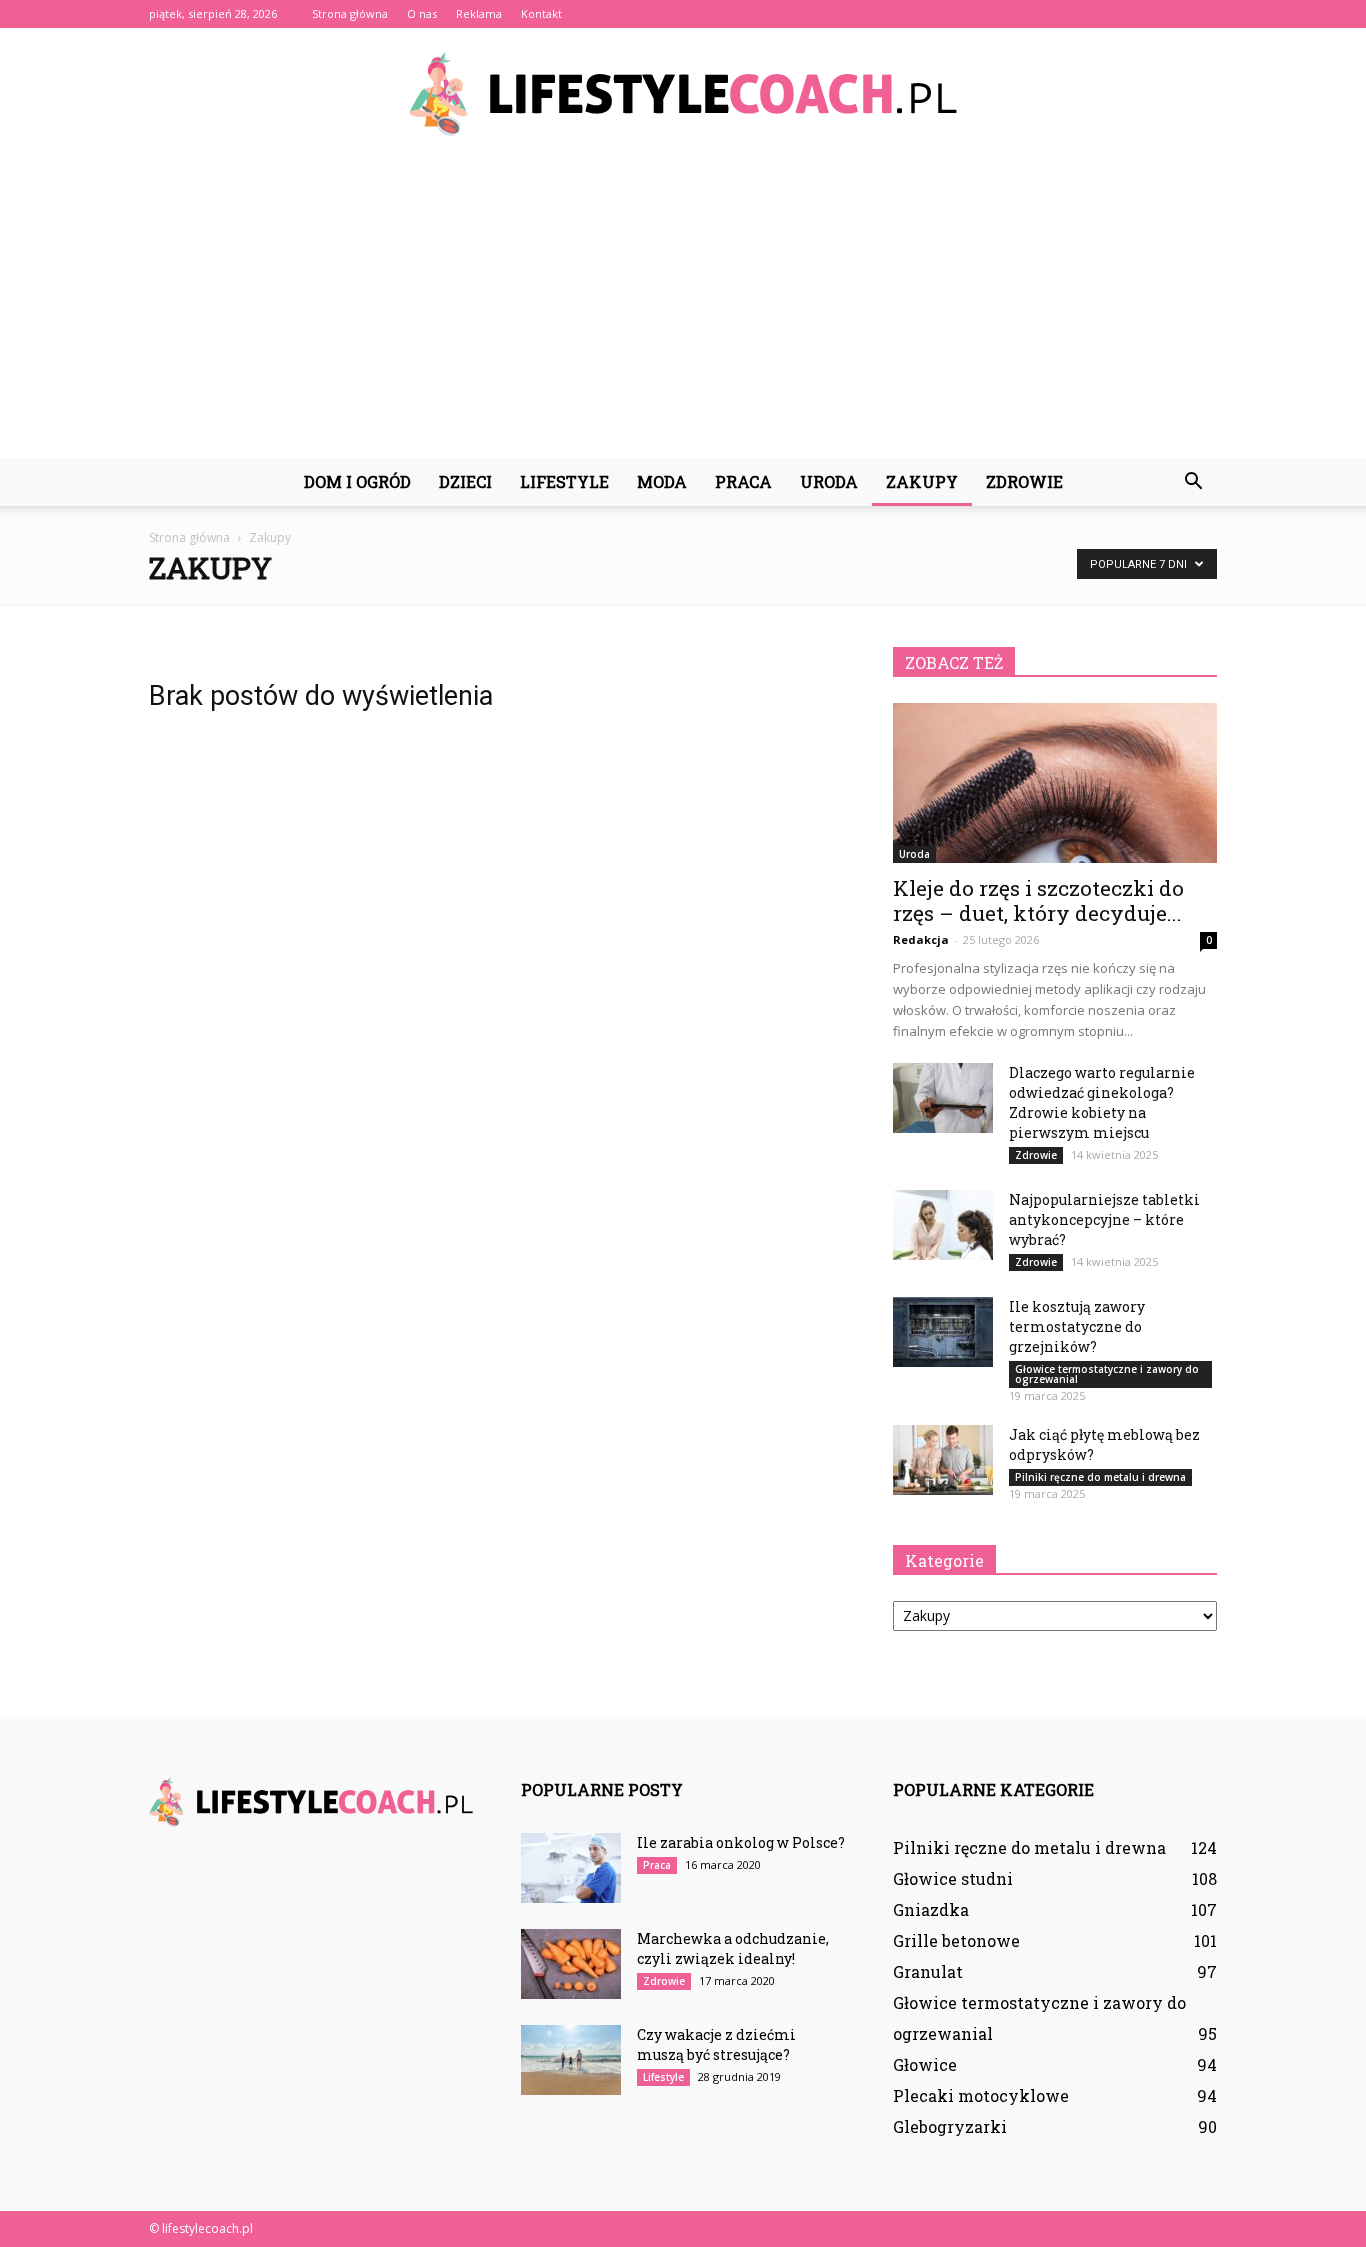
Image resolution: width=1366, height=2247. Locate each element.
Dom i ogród (357, 481)
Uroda (829, 481)
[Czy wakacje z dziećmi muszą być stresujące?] (571, 2060)
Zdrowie (1024, 481)
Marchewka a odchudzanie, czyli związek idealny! (733, 1948)
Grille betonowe (956, 1940)
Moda (662, 481)
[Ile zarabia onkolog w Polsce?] (571, 1868)
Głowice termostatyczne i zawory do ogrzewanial (1107, 1374)
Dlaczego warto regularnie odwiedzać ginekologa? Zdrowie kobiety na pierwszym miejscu (1102, 1102)
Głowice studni (953, 1878)
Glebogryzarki (950, 2126)
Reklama (479, 13)
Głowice (925, 2064)
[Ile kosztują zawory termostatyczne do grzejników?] (943, 1332)
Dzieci (465, 481)
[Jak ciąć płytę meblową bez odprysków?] (943, 1460)
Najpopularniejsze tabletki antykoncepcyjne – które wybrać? (1104, 1219)
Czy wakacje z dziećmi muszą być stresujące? (716, 2044)
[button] (1193, 482)
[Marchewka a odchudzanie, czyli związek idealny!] (571, 1964)
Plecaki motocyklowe (981, 2095)
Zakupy (922, 481)
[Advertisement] (683, 308)
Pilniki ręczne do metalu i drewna (1100, 1477)
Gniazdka (931, 1909)
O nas (422, 13)
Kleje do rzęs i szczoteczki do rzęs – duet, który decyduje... (1038, 900)
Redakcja (921, 939)
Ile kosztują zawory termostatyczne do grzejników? (1077, 1326)
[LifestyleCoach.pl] (683, 94)
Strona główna (350, 13)
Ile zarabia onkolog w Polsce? (741, 1842)
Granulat (928, 1971)
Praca (743, 481)
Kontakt (541, 13)
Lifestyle (564, 481)
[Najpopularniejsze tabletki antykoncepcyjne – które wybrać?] (943, 1225)
